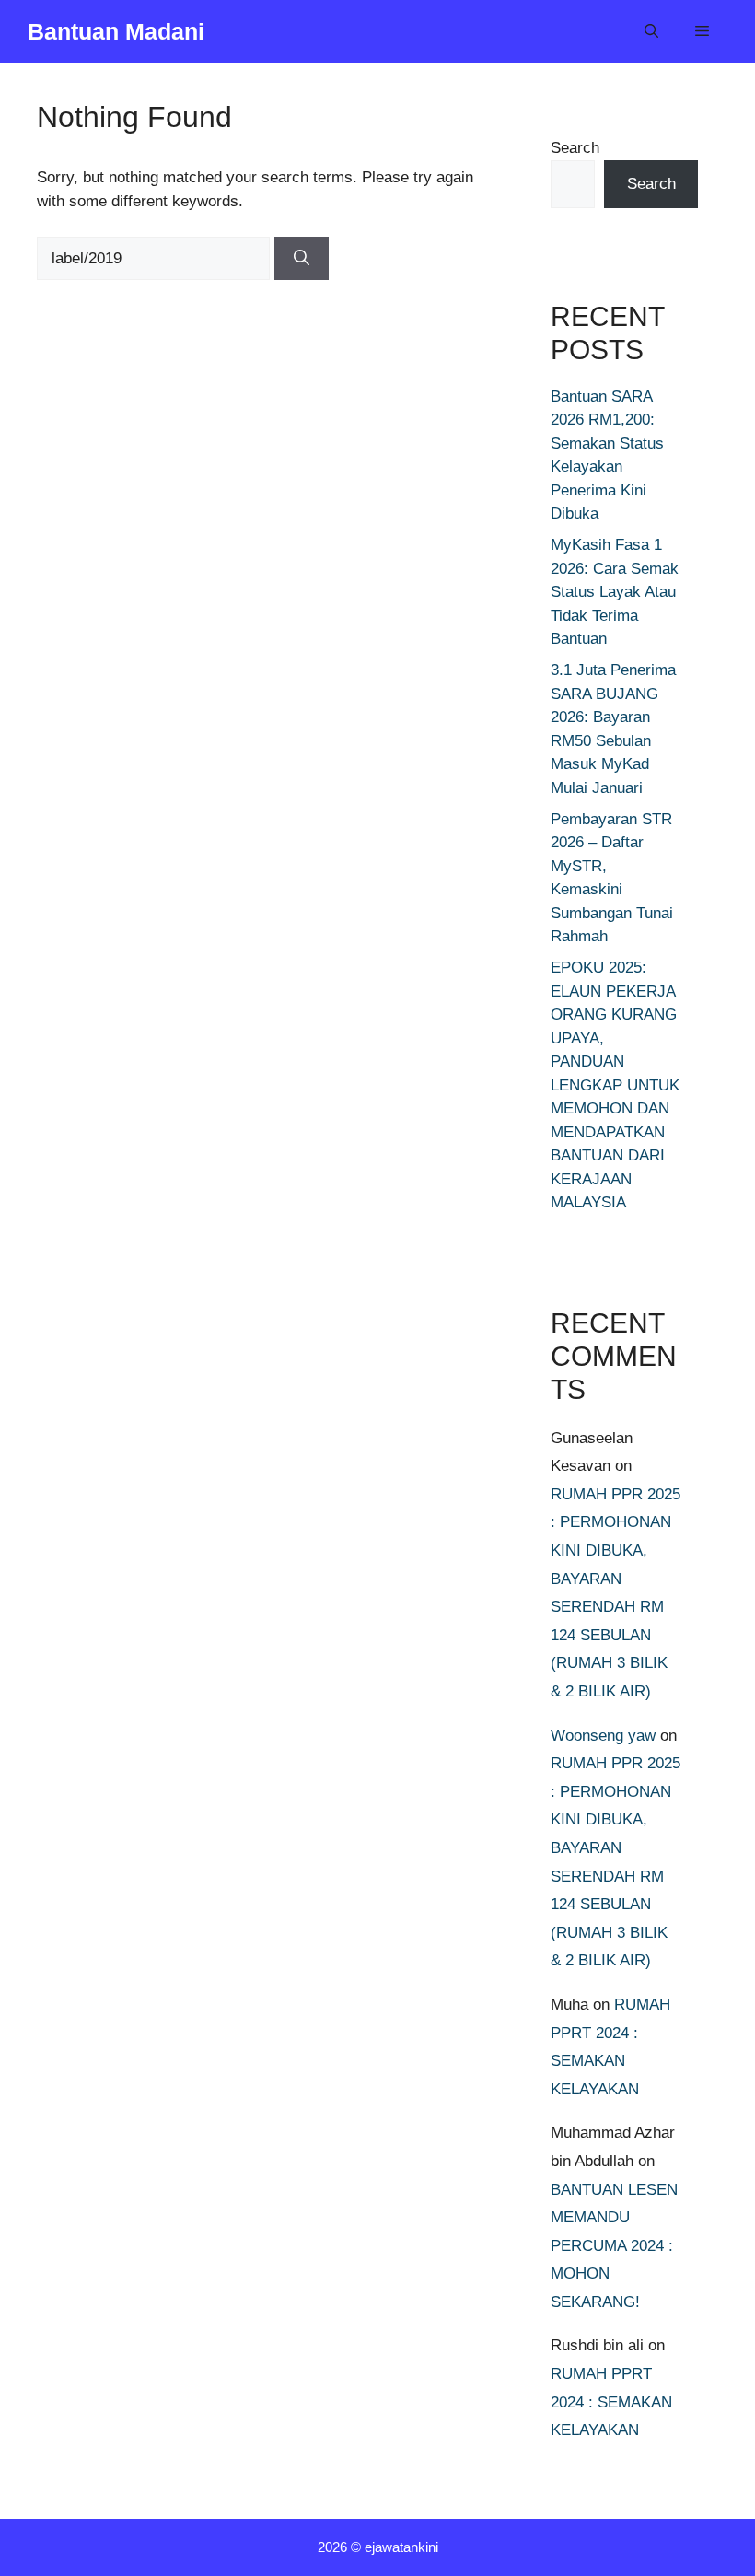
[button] (651, 31)
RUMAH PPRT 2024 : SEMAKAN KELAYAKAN (611, 2402)
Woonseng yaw (603, 1736)
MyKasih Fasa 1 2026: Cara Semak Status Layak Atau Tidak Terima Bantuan (615, 592)
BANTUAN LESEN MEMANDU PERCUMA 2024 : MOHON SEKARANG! (614, 2246)
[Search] (302, 259)
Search (575, 148)
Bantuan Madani (116, 31)
